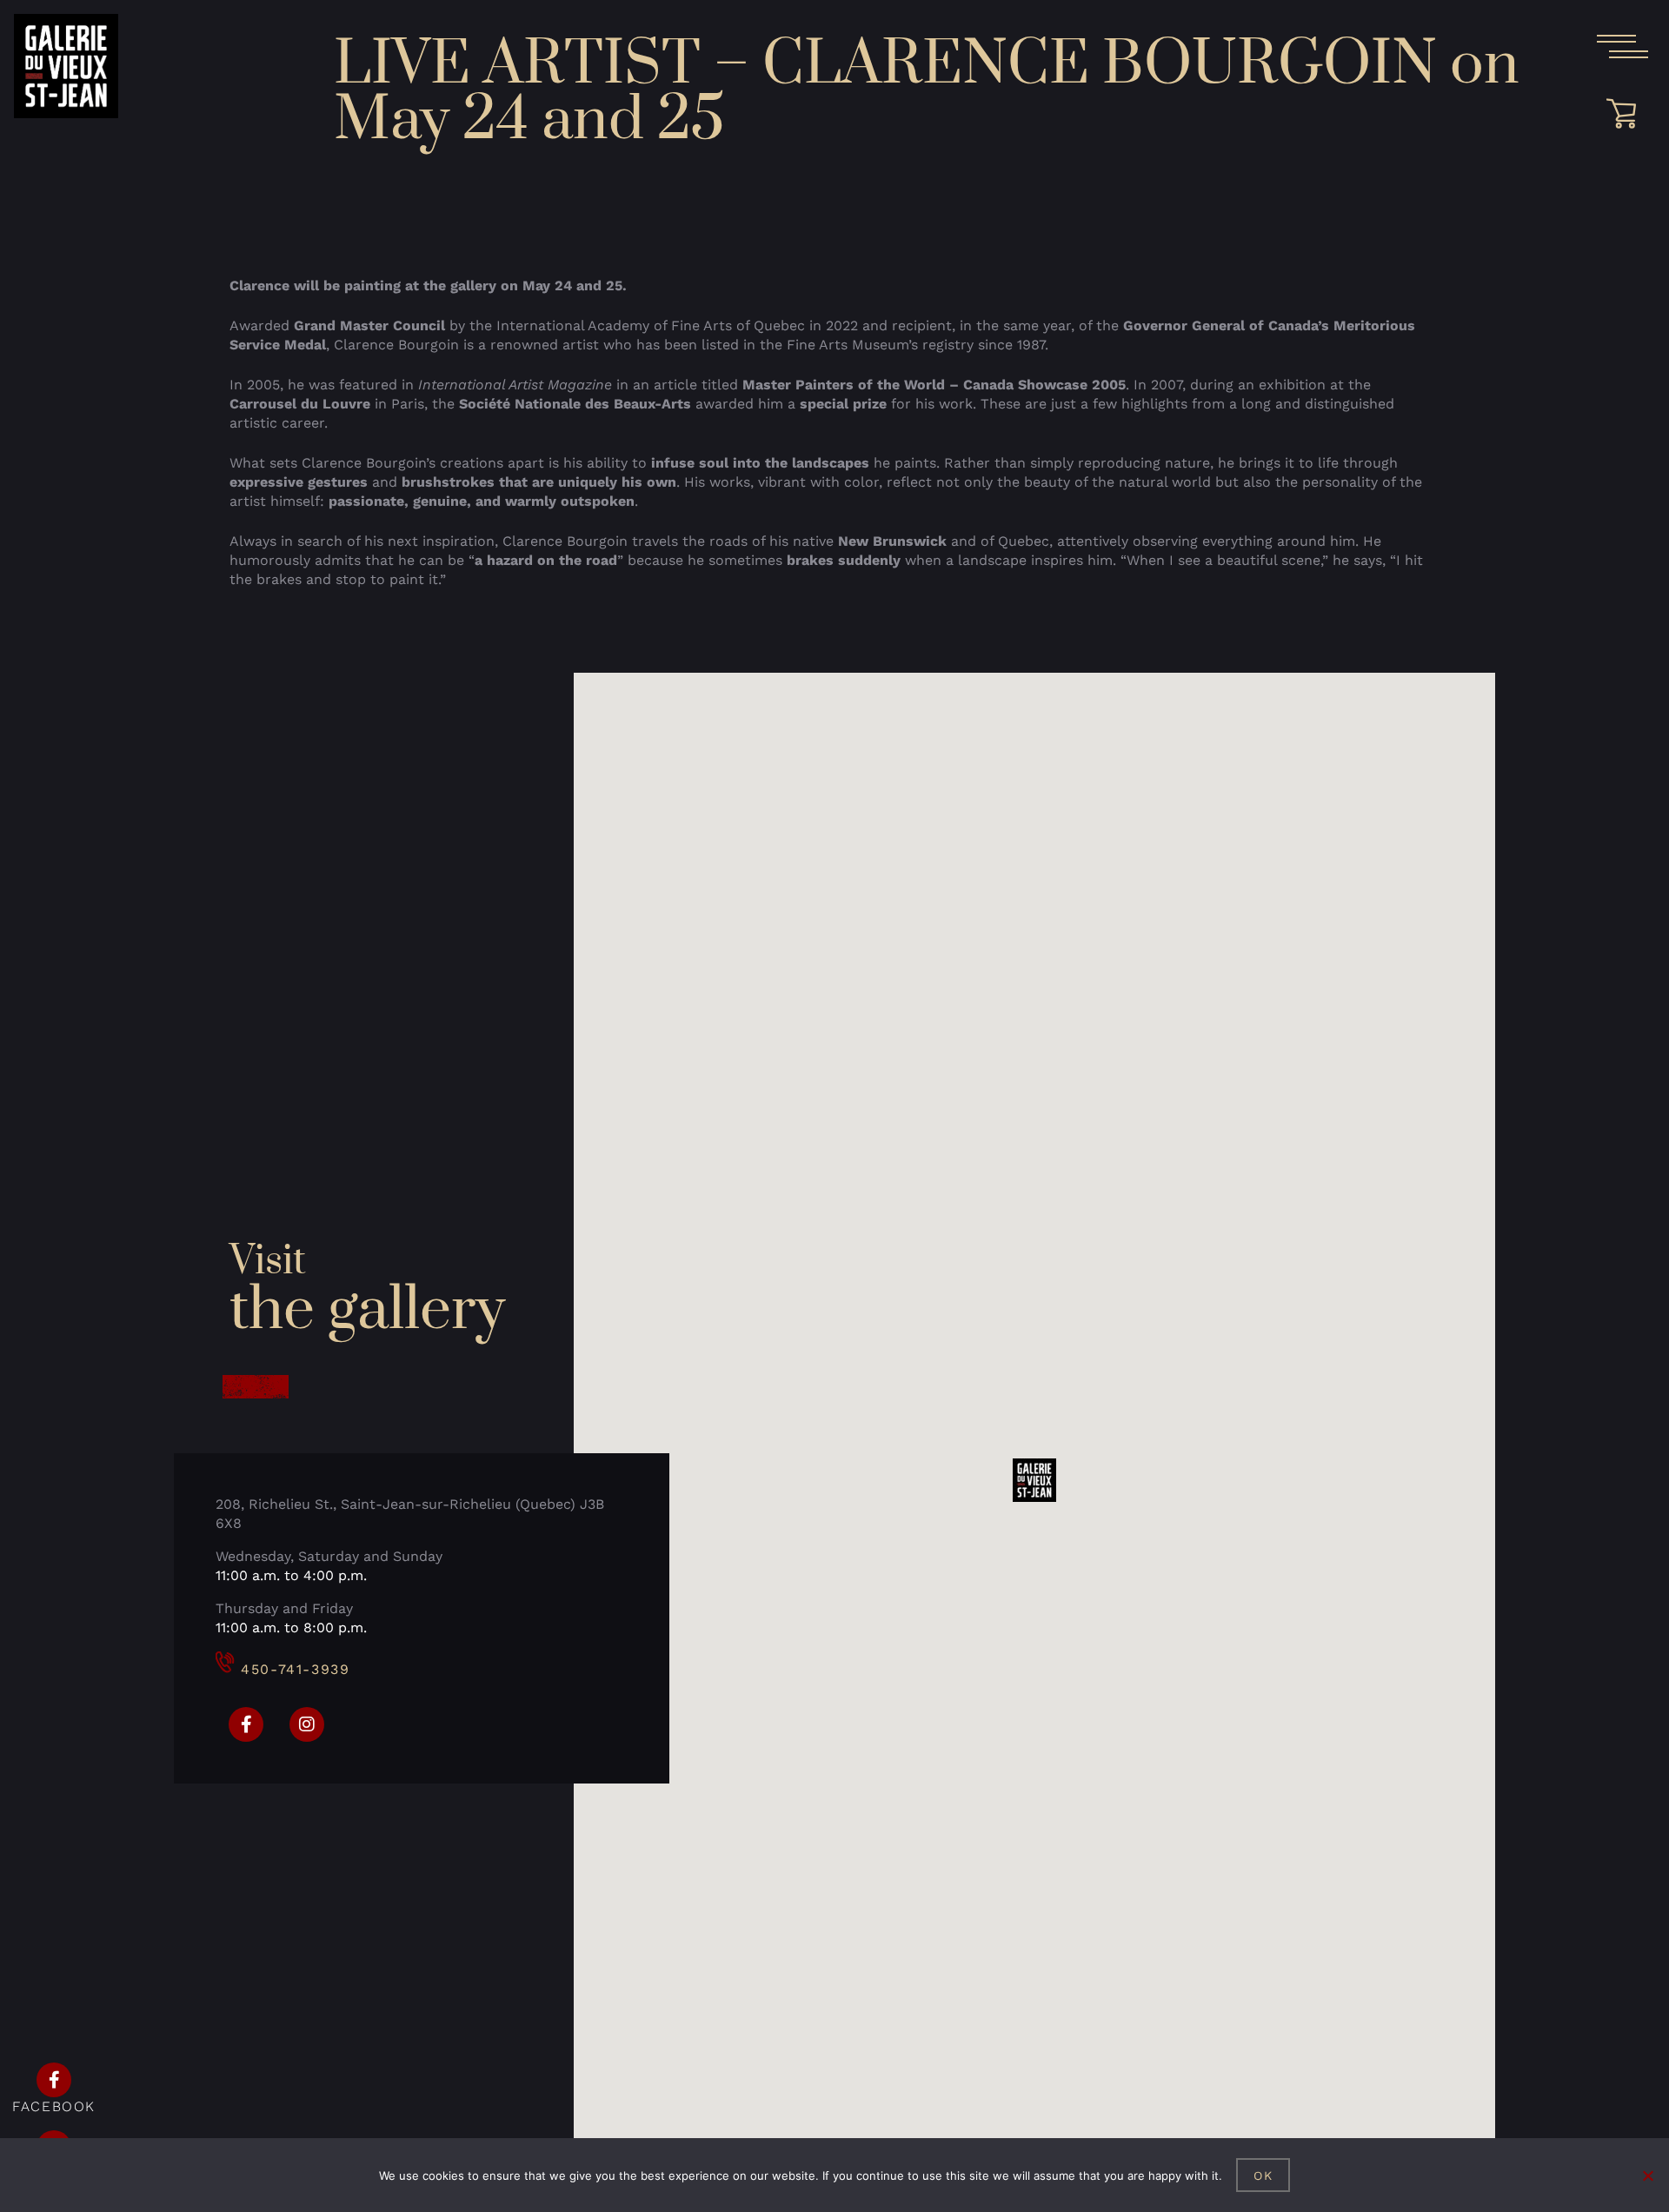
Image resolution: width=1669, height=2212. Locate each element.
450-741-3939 (295, 1669)
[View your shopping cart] (1627, 114)
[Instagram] (307, 1724)
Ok (1263, 2175)
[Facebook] (246, 1724)
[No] (1647, 2175)
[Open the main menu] (1622, 47)
